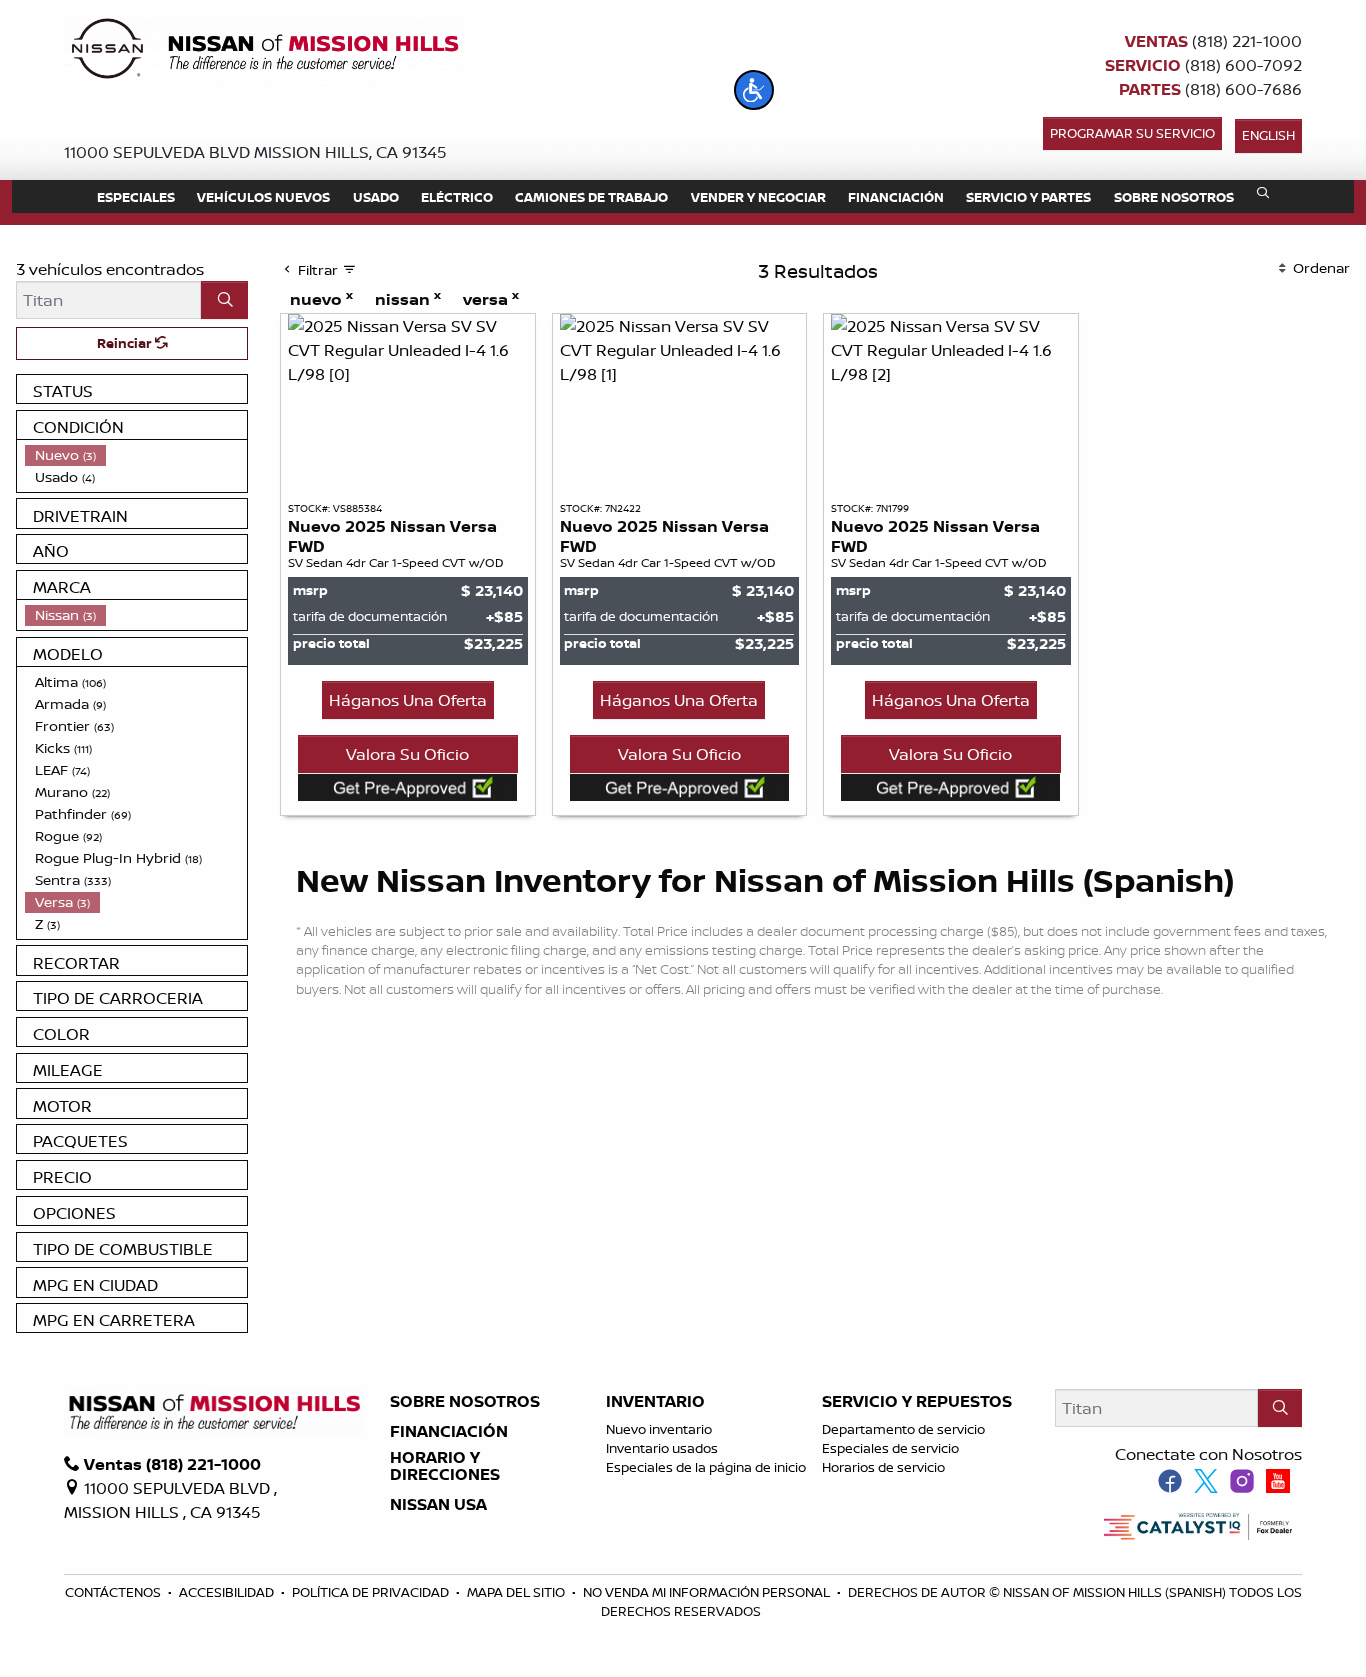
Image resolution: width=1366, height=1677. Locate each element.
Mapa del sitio (517, 1592)
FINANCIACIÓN (449, 1432)
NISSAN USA (438, 1505)
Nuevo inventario (659, 1429)
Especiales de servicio (890, 1448)
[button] (754, 90)
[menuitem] (136, 455)
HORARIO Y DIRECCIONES (445, 1466)
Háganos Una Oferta (408, 700)
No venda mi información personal (708, 1592)
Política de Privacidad (372, 1592)
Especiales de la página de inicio (706, 1467)
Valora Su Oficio (407, 754)
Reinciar (126, 343)
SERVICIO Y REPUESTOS (917, 1402)
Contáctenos (114, 1592)
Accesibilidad (228, 1592)
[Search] (224, 300)
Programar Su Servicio (1132, 133)
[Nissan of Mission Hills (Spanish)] (264, 52)
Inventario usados (662, 1448)
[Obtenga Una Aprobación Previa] (408, 787)
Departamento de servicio (903, 1429)
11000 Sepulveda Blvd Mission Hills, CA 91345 (255, 152)
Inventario (655, 1402)
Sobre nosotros (465, 1402)
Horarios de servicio (883, 1467)
